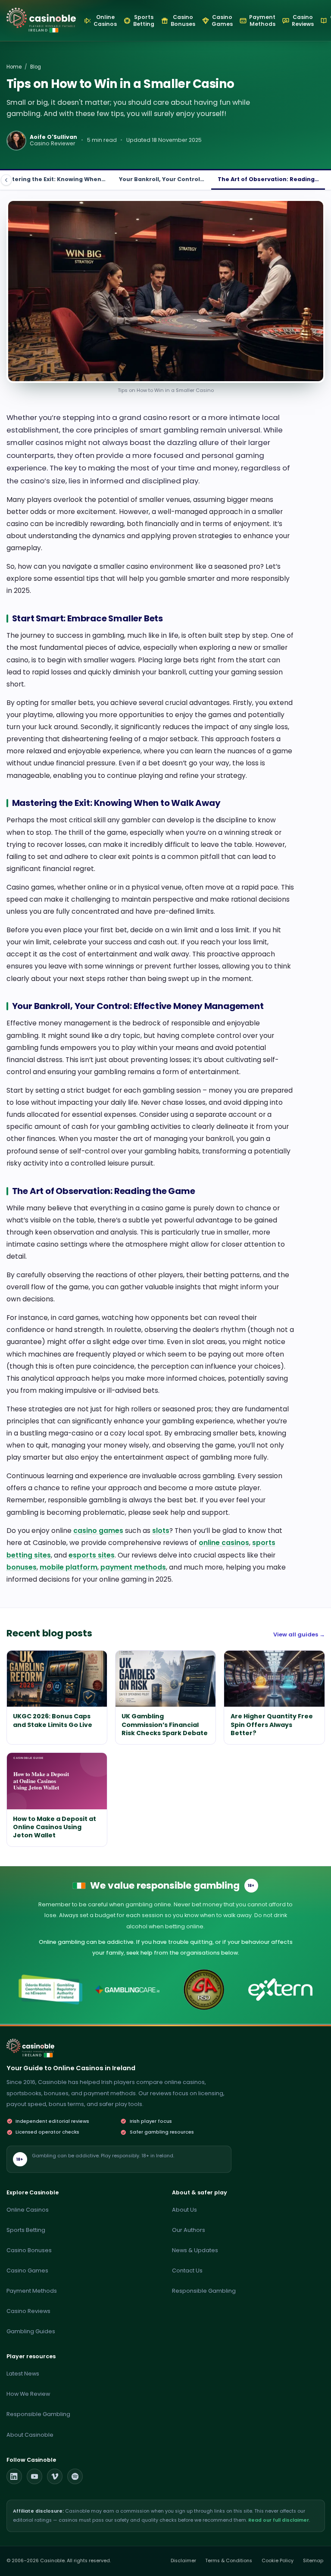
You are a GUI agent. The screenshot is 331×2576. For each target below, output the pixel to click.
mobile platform (69, 1567)
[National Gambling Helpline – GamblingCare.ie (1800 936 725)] (127, 1990)
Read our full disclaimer (279, 2520)
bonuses (22, 1567)
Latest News (23, 2374)
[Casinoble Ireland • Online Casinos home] (41, 18)
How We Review (28, 2394)
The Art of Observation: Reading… (268, 179)
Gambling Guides (31, 2331)
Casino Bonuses (29, 2250)
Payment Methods (32, 2291)
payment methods (133, 1567)
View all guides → (299, 1634)
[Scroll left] (6, 180)
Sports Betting (26, 2230)
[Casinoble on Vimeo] (55, 2476)
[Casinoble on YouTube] (34, 2476)
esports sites (92, 1555)
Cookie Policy (278, 2561)
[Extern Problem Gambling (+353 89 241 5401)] (280, 1990)
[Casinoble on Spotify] (75, 2476)
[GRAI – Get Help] (51, 1990)
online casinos (224, 1543)
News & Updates (195, 2250)
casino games (98, 1531)
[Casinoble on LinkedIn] (14, 2476)
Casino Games (27, 2270)
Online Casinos (28, 2210)
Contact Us (187, 2270)
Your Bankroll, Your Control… (162, 179)
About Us (184, 2210)
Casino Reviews (28, 2311)
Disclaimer (183, 2561)
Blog (36, 67)
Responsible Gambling (204, 2291)
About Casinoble (30, 2435)
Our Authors (189, 2230)
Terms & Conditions (229, 2561)
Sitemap (313, 2561)
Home (14, 67)
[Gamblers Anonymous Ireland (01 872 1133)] (204, 1990)
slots (161, 1531)
